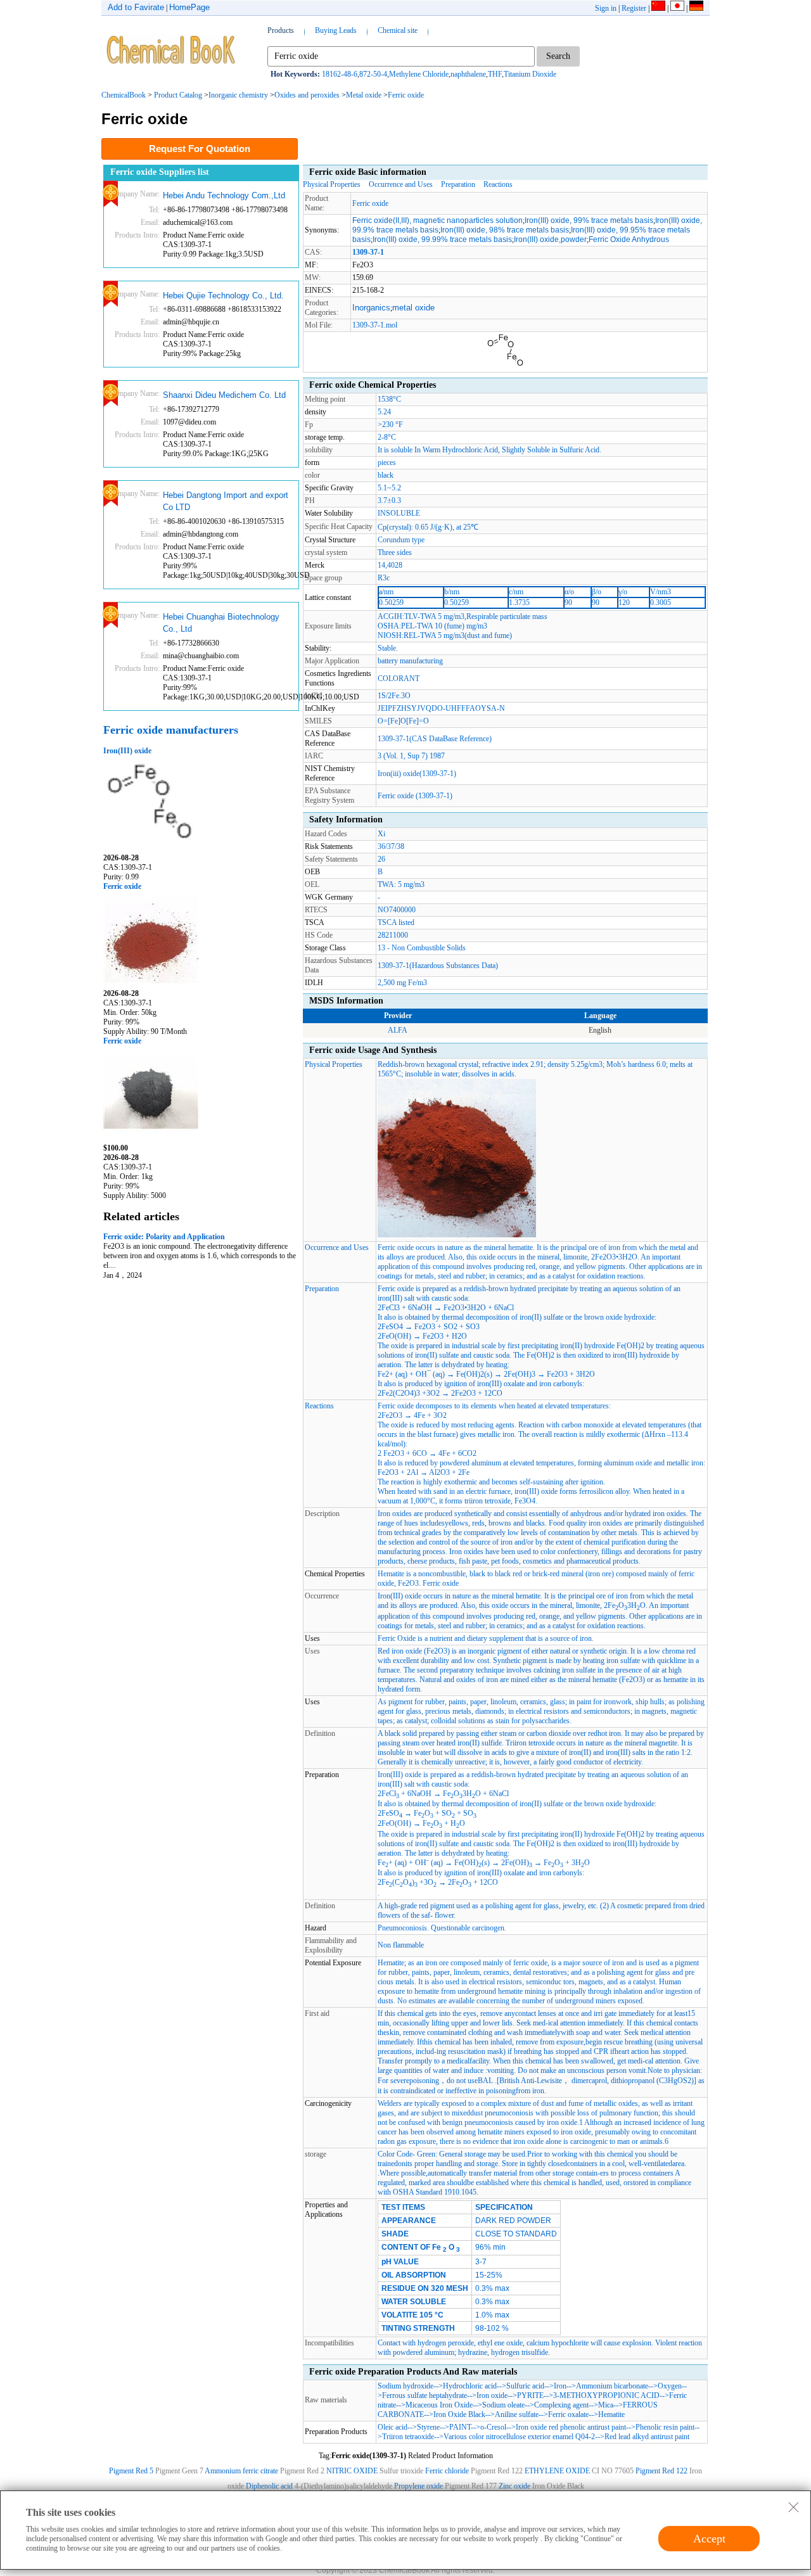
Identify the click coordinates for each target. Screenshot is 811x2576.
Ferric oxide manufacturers (171, 730)
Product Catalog (178, 95)
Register (634, 8)
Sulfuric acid (525, 2386)
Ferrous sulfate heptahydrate (425, 2395)
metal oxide (413, 308)
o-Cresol (493, 2427)
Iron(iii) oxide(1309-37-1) (417, 774)
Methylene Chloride (419, 74)
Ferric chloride (447, 2471)
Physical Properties (332, 184)
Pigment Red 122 (661, 2471)
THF (495, 74)
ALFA (398, 1030)
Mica (606, 2405)
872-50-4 (373, 74)
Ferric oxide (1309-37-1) (415, 796)
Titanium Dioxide (530, 74)
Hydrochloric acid (470, 2386)
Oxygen (670, 2386)
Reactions (498, 184)
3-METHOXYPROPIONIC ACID (606, 2395)
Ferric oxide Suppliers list (160, 172)
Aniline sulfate (517, 2414)
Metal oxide (364, 95)
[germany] (696, 8)
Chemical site (398, 30)
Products (281, 30)
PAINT (460, 2427)
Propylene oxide (418, 2486)
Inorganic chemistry (238, 95)
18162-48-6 (340, 74)
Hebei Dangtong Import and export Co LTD (226, 501)
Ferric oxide (406, 95)
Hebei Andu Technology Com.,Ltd (224, 195)
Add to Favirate (136, 7)
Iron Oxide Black (459, 2414)
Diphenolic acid (269, 2486)
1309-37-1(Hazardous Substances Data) (438, 966)
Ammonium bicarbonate (612, 2386)
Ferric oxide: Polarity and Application (164, 1237)
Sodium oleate (503, 2405)
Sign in (606, 8)
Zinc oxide (515, 2486)
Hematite (611, 2414)
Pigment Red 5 (131, 2471)
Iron (560, 2386)
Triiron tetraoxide (408, 2437)
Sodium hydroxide (405, 2386)
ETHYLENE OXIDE (557, 2471)
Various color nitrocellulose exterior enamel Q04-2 (519, 2437)
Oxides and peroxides (307, 95)
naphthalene (468, 74)
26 (381, 859)
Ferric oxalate (568, 2414)
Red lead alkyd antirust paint (647, 2437)
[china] (658, 8)
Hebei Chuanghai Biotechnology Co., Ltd (221, 623)
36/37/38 (391, 846)
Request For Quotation (200, 149)
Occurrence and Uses (401, 184)
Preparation (458, 184)
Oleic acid (393, 2427)
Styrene (428, 2427)
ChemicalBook (124, 95)
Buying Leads (336, 30)
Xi (381, 834)
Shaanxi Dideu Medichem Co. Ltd (224, 395)
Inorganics (371, 308)
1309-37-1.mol (375, 325)
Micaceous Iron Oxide (439, 2405)
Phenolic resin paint (665, 2427)
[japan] (677, 8)
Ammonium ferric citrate (241, 2471)
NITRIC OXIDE (352, 2471)
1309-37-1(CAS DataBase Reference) (435, 739)
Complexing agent (561, 2405)
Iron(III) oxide (127, 751)
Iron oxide (492, 2395)
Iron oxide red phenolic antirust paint (571, 2427)
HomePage (189, 7)
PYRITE (530, 2395)
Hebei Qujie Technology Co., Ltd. (223, 296)
